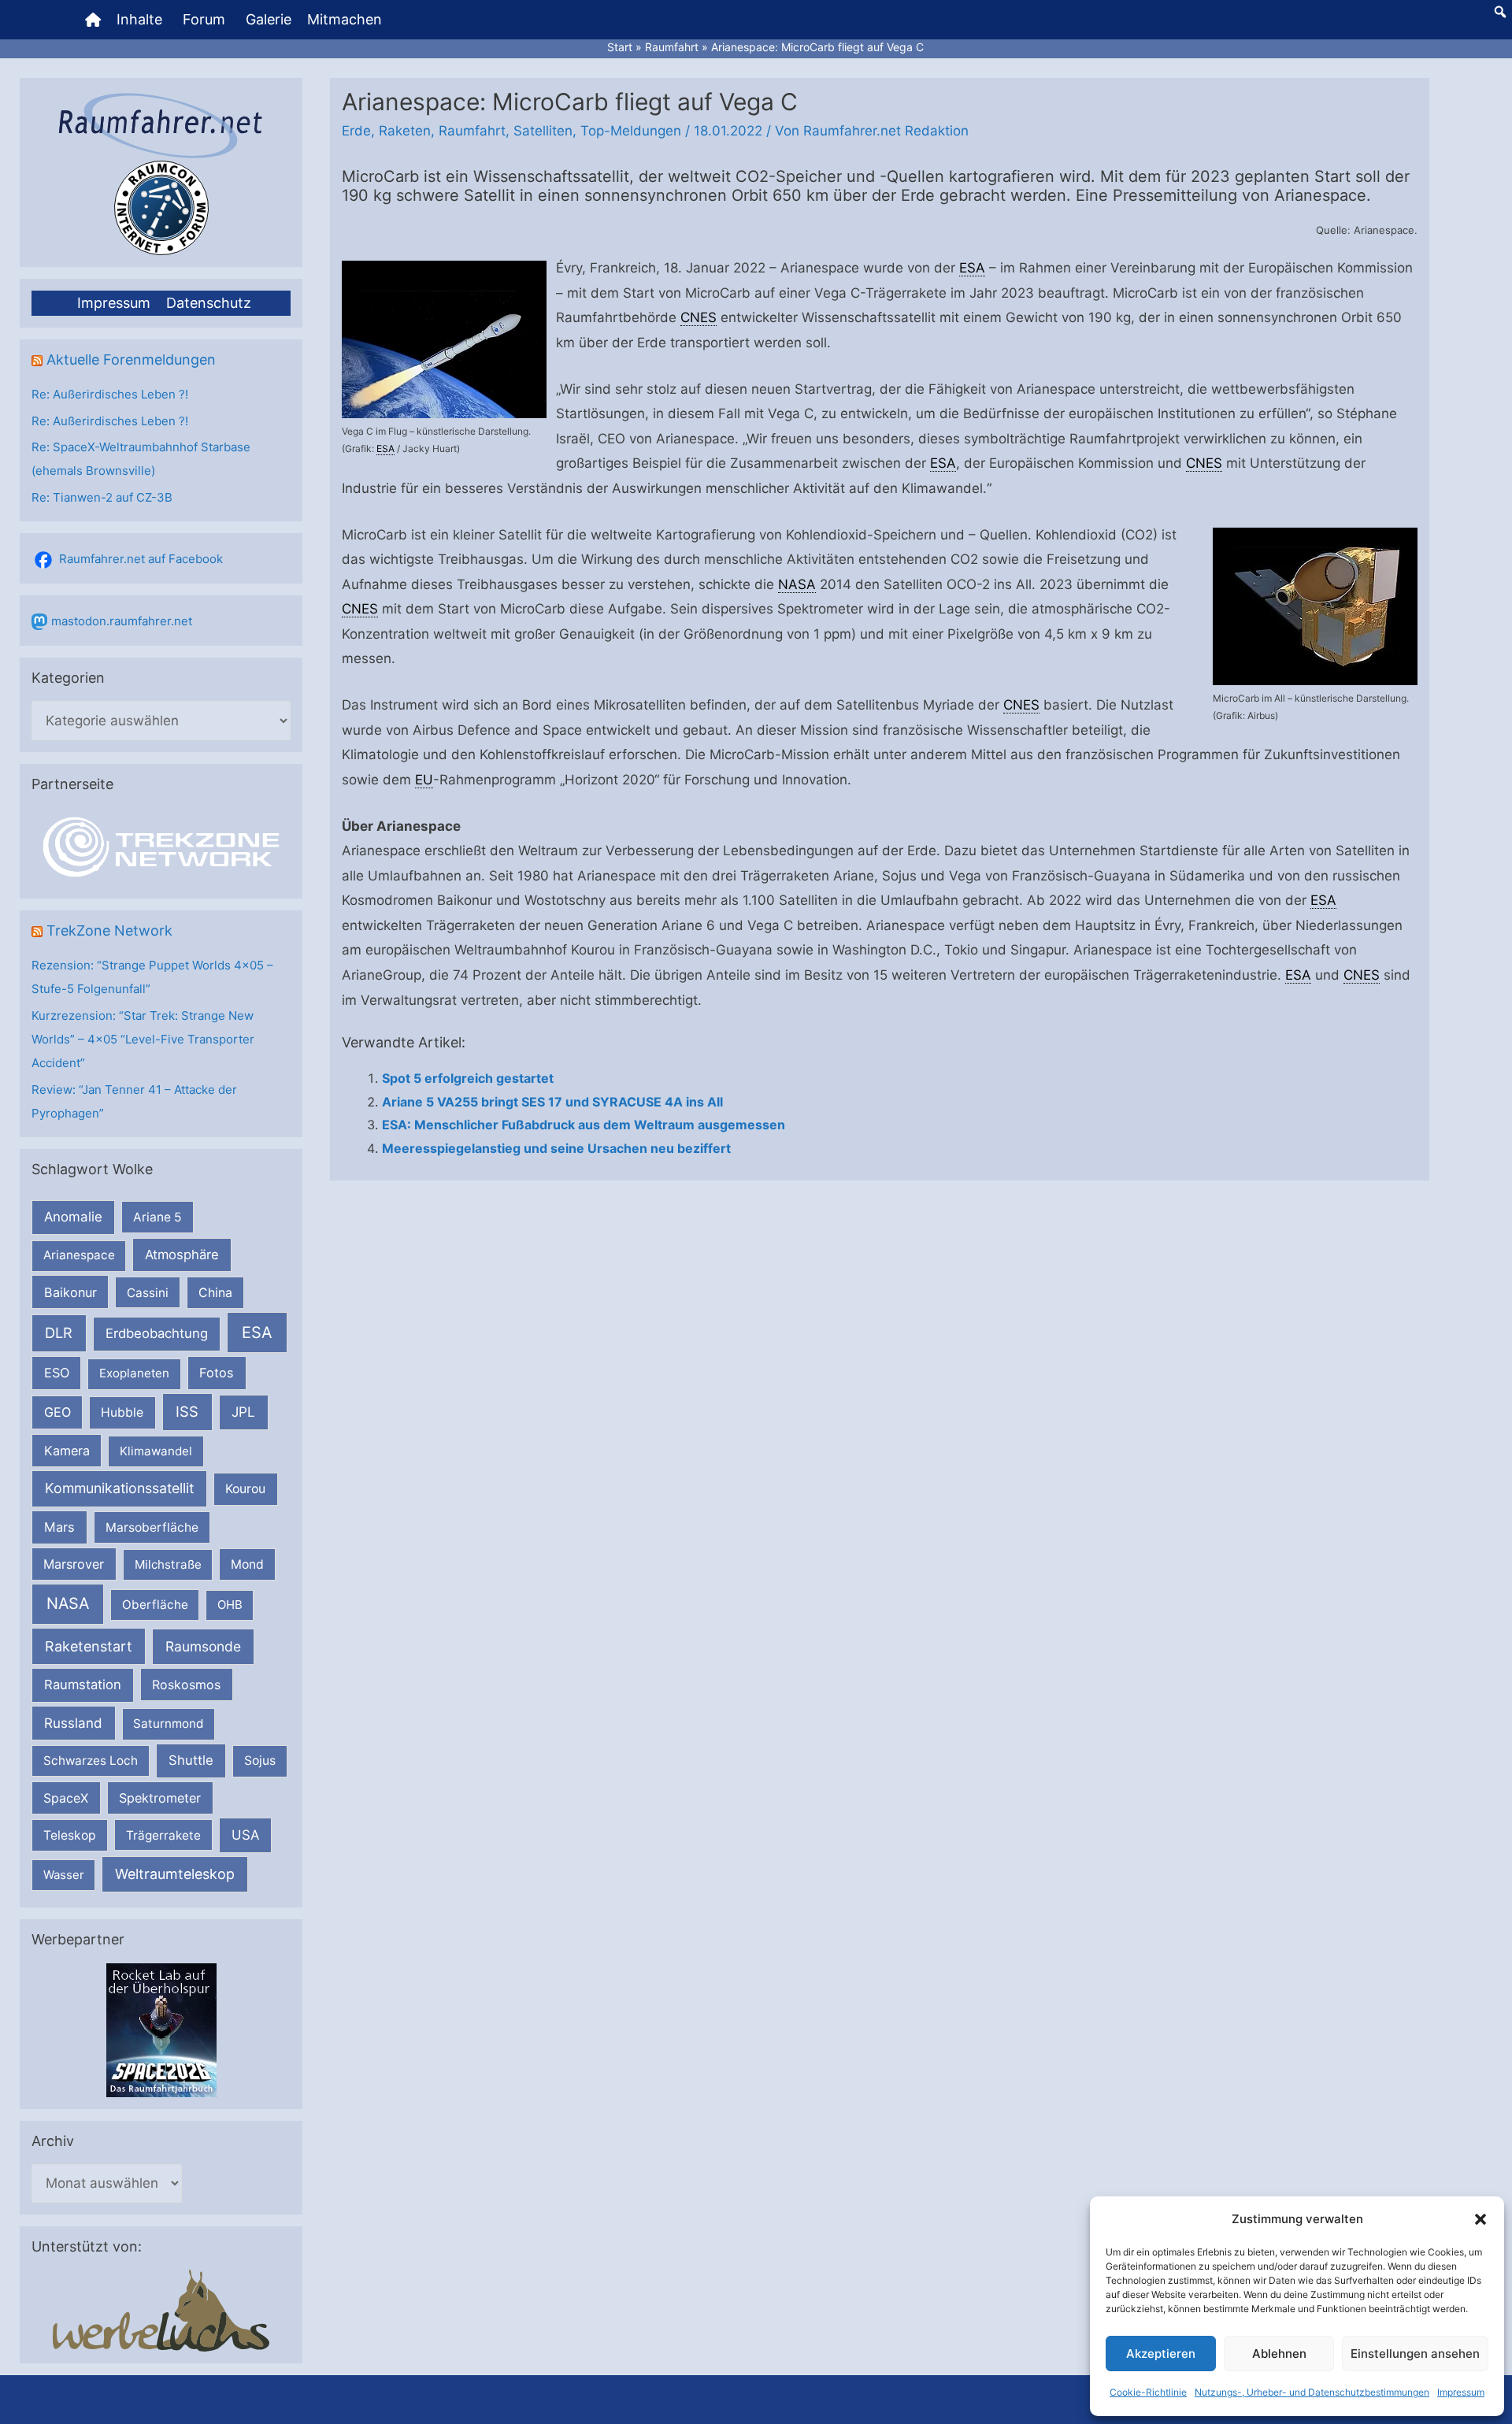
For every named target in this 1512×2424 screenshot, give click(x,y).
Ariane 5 (157, 1217)
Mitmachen (345, 19)
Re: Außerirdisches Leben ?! (110, 394)
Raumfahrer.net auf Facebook (141, 559)
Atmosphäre (182, 1255)
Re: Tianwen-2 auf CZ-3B (102, 497)
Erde (356, 131)
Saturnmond (168, 1723)
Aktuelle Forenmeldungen (131, 360)
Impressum (1461, 2392)
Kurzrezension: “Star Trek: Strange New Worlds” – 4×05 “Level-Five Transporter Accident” (143, 1039)
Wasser (64, 1875)
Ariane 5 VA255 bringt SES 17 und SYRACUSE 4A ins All (552, 1102)
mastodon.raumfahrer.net (122, 621)
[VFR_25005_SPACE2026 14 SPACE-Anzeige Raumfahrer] (161, 2029)
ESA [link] (385, 448)
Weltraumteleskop (175, 1874)
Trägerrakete (163, 1835)
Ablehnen (1279, 2354)
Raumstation (83, 1685)
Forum (204, 19)
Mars (59, 1527)
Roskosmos (186, 1685)
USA (245, 1835)
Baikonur (70, 1292)
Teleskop (70, 1835)
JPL (243, 1412)
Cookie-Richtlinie (1148, 2392)
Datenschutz (209, 303)
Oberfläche (155, 1605)
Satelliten (543, 131)
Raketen (405, 131)
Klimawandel (156, 1451)
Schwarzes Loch (91, 1761)
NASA (68, 1603)
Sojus (260, 1761)
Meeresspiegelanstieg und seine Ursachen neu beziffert (556, 1148)
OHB (230, 1605)
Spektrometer (160, 1798)
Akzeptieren (1161, 2354)
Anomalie (73, 1217)
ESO (57, 1373)
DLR (59, 1332)
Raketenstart (89, 1646)
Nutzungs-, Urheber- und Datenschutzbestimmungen (1312, 2392)
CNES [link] (699, 317)
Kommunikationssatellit (119, 1488)
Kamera (67, 1451)
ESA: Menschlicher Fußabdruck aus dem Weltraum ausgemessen (584, 1125)
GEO (57, 1412)
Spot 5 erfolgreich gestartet (468, 1078)
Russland (73, 1723)
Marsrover (74, 1564)
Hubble (122, 1412)
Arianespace (79, 1255)
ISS (187, 1411)
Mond (247, 1564)
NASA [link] (797, 584)
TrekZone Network (109, 930)
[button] (1480, 2219)
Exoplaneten (134, 1373)
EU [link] (424, 780)
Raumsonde (203, 1646)
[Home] (93, 20)
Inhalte (139, 19)
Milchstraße (168, 1564)
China (215, 1293)
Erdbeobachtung (157, 1333)
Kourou (245, 1489)
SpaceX (66, 1798)
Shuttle (191, 1760)
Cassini (148, 1293)
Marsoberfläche (152, 1527)
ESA (257, 1332)
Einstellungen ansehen (1415, 2354)
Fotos (217, 1373)
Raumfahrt (472, 131)
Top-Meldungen (631, 131)
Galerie (269, 19)
